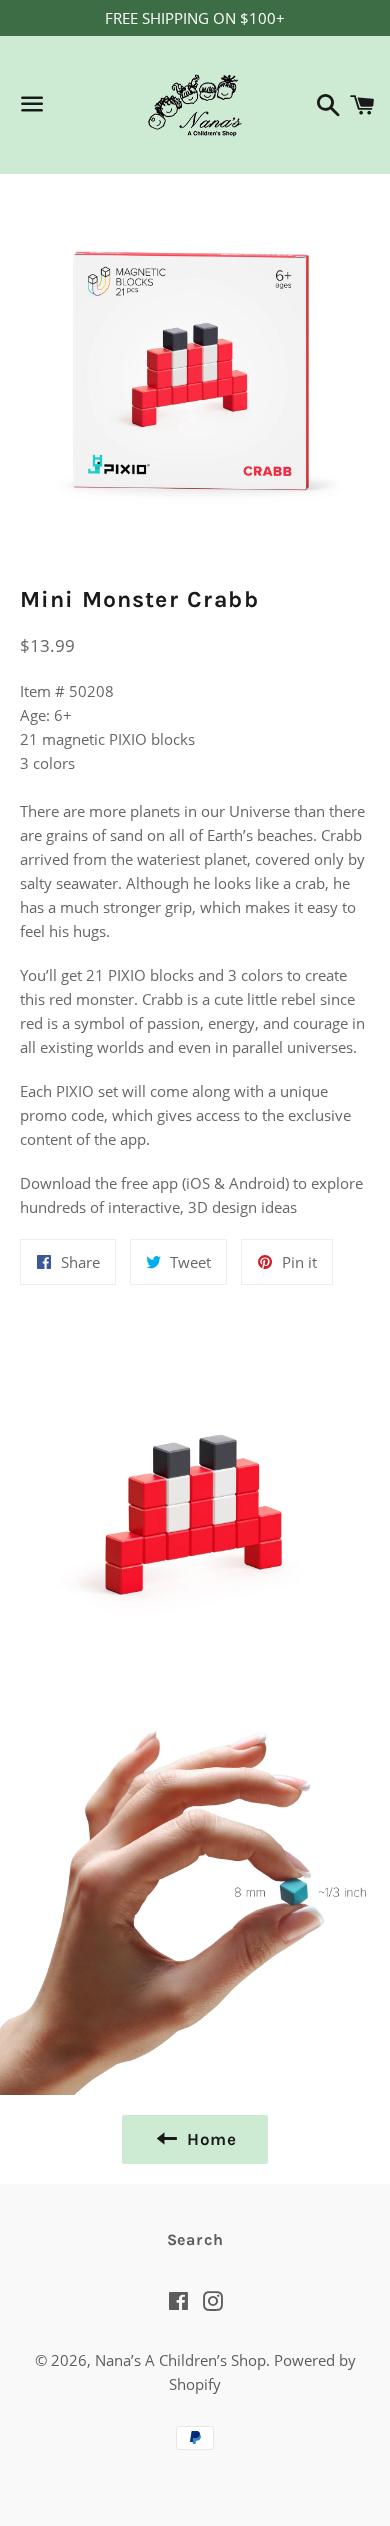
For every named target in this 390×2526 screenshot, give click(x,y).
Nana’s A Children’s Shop (180, 2360)
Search (195, 2239)
